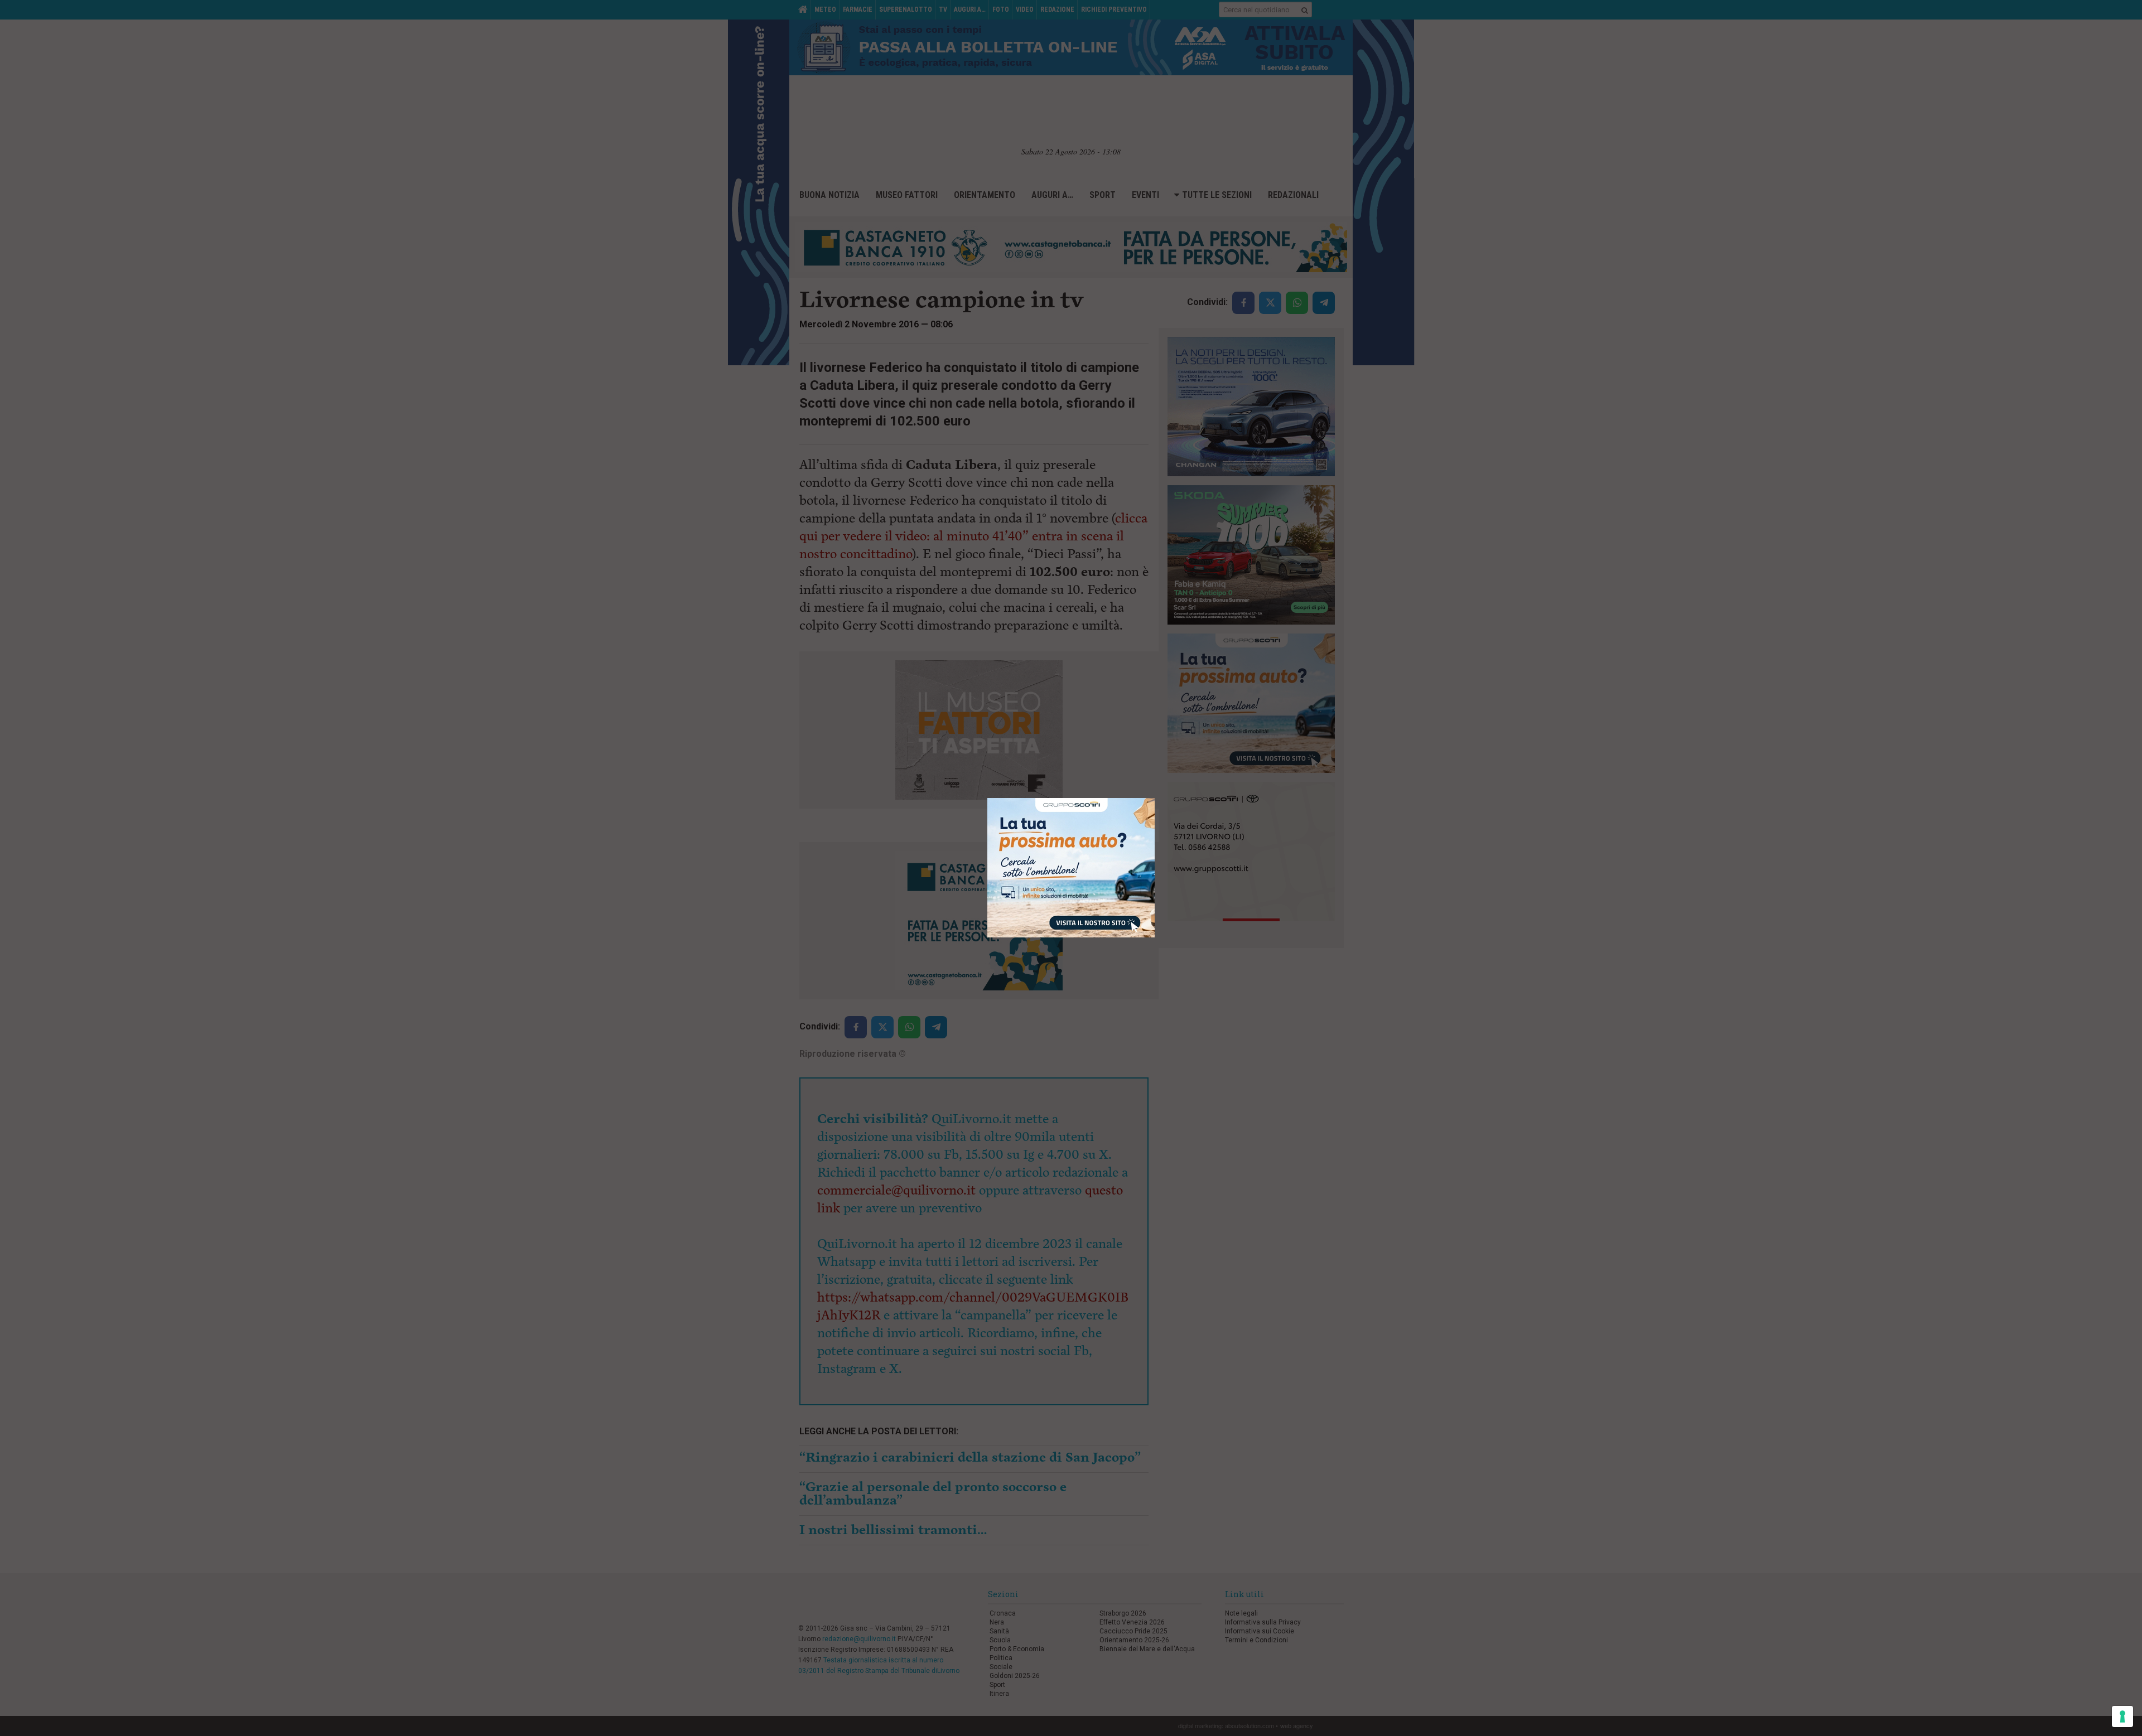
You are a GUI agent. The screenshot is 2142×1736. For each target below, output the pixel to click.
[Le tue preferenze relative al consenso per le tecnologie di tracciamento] (2122, 1716)
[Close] (1155, 798)
